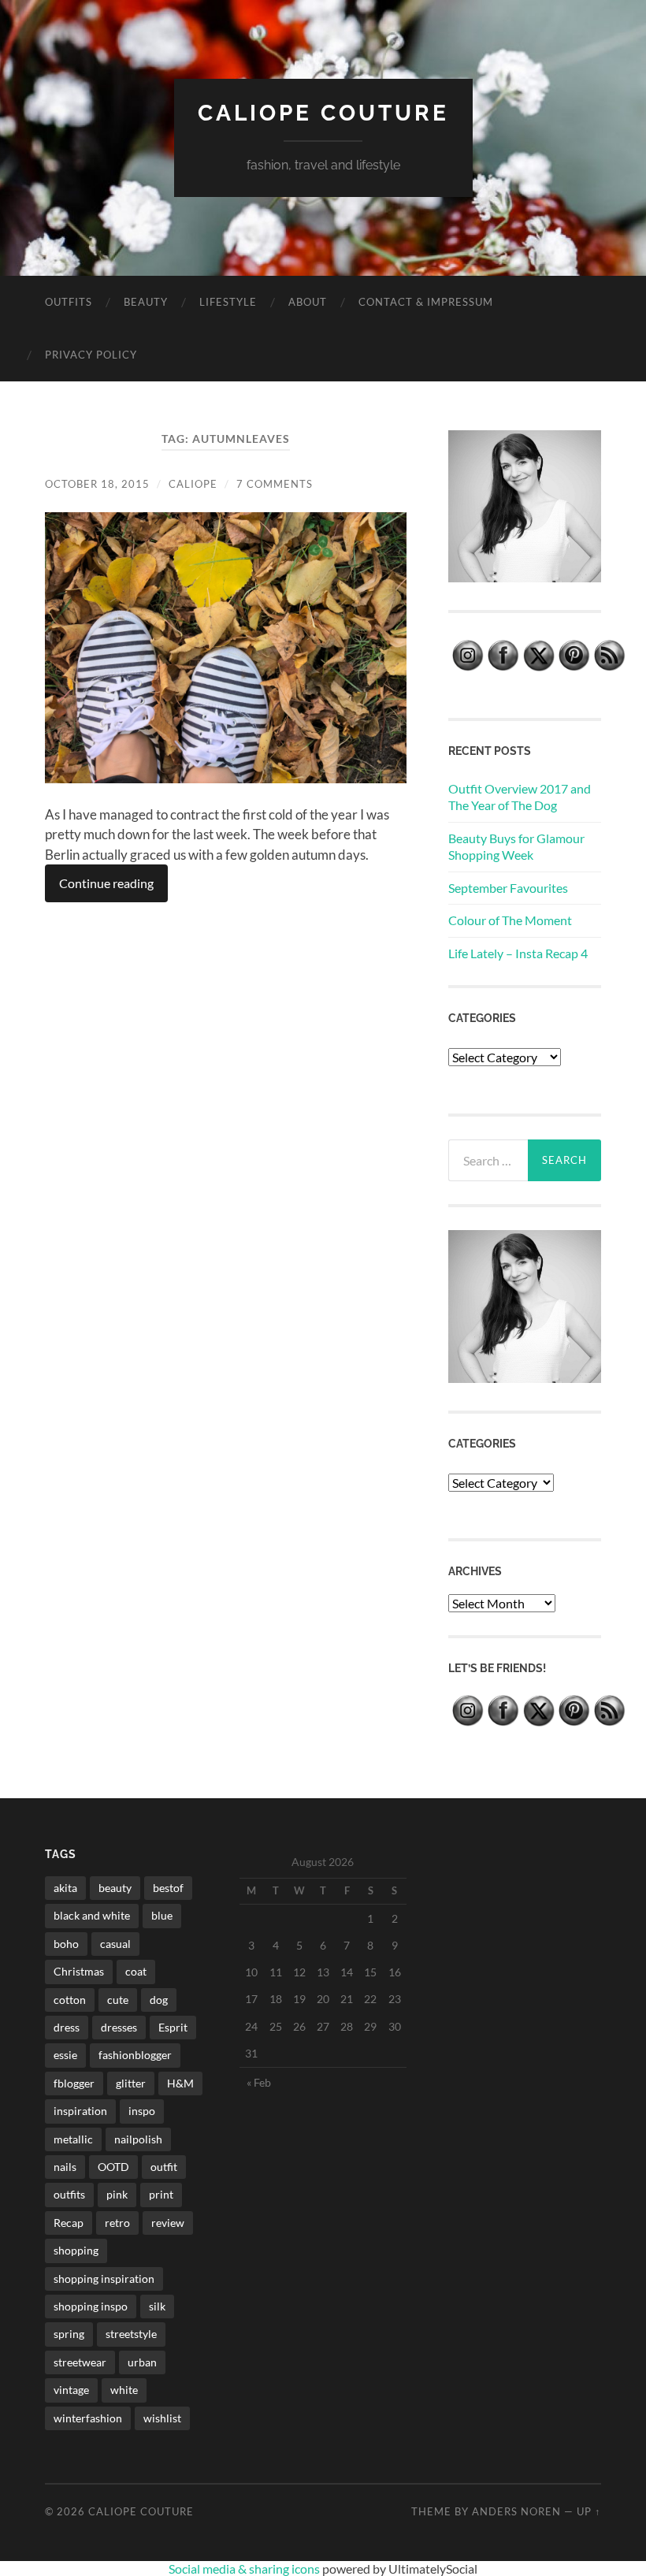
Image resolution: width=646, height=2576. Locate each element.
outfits (69, 2194)
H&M (180, 2083)
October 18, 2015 (97, 484)
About (308, 302)
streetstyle (131, 2334)
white (124, 2390)
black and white (92, 1915)
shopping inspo (91, 2306)
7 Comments (275, 484)
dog (159, 2000)
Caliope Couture (323, 113)
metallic (73, 2139)
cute (118, 2000)
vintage (71, 2390)
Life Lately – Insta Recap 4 (518, 953)
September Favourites (508, 888)
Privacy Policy (91, 355)
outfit (164, 2167)
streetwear (80, 2362)
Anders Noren (516, 2511)
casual (115, 1944)
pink (117, 2194)
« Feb (259, 2082)
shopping (76, 2250)
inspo (142, 2111)
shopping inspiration (104, 2279)
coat (136, 1971)
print (161, 2194)
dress (67, 2027)
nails (65, 2167)
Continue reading (106, 883)
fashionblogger (135, 2055)
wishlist (162, 2418)
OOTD (113, 2167)
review (168, 2223)
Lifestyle (228, 302)
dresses (119, 2027)
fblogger (74, 2083)
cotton (70, 2000)
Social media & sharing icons (245, 2569)
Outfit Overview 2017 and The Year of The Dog (520, 797)
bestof (168, 1888)
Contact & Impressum (426, 302)
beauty (115, 1888)
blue (162, 1915)
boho (66, 1944)
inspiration (80, 2111)
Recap (69, 2223)
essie (65, 2055)
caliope (193, 484)
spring (69, 2334)
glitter (131, 2083)
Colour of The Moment (510, 920)
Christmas (79, 1971)
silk (157, 2306)
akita (65, 1888)
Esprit (173, 2027)
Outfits (69, 302)
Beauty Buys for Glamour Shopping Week (516, 846)
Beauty (146, 302)
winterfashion (88, 2418)
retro (117, 2223)
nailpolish (138, 2139)
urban (142, 2362)
